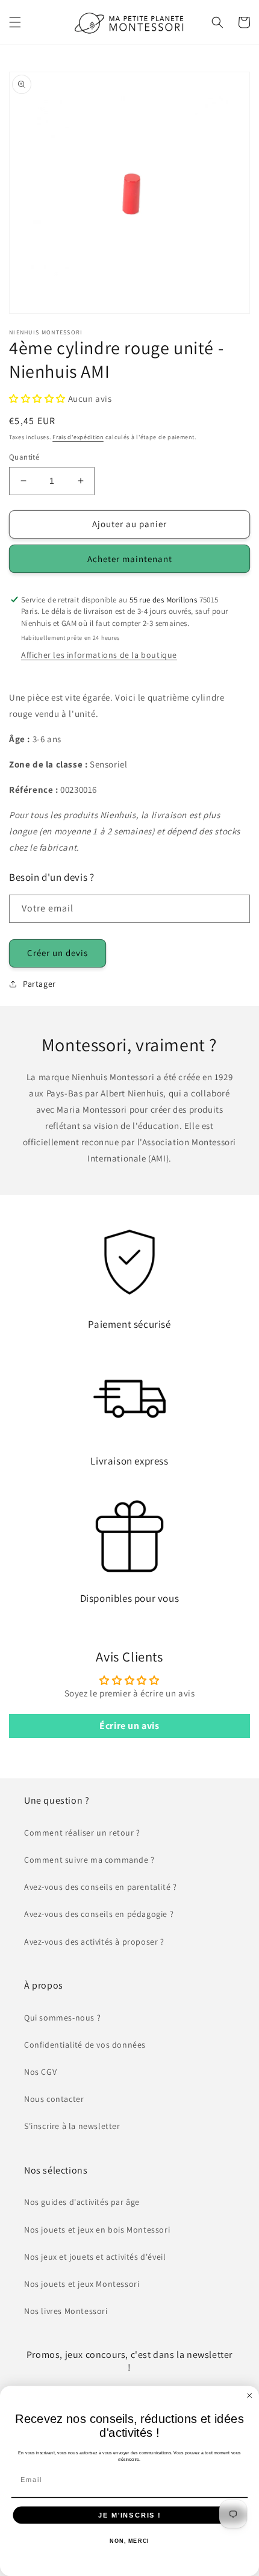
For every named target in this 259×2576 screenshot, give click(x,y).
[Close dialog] (250, 2396)
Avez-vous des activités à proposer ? (94, 1942)
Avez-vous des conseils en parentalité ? (100, 1887)
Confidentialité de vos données (85, 2045)
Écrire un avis (129, 1726)
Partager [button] (39, 984)
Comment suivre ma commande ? (89, 1860)
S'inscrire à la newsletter (72, 2126)
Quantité (24, 457)
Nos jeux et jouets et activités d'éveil (95, 2257)
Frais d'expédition (78, 437)
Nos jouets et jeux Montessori (82, 2284)
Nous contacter (54, 2099)
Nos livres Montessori (66, 2311)
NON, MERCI (129, 2541)
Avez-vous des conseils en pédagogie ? (99, 1914)
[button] (15, 22)
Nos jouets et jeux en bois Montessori (97, 2230)
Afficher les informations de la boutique (99, 655)
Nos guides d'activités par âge (82, 2202)
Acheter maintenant (130, 559)
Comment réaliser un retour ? (82, 1833)
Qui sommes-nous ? (62, 2018)
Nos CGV (40, 2072)
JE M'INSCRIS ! (129, 2515)
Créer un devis (58, 953)
